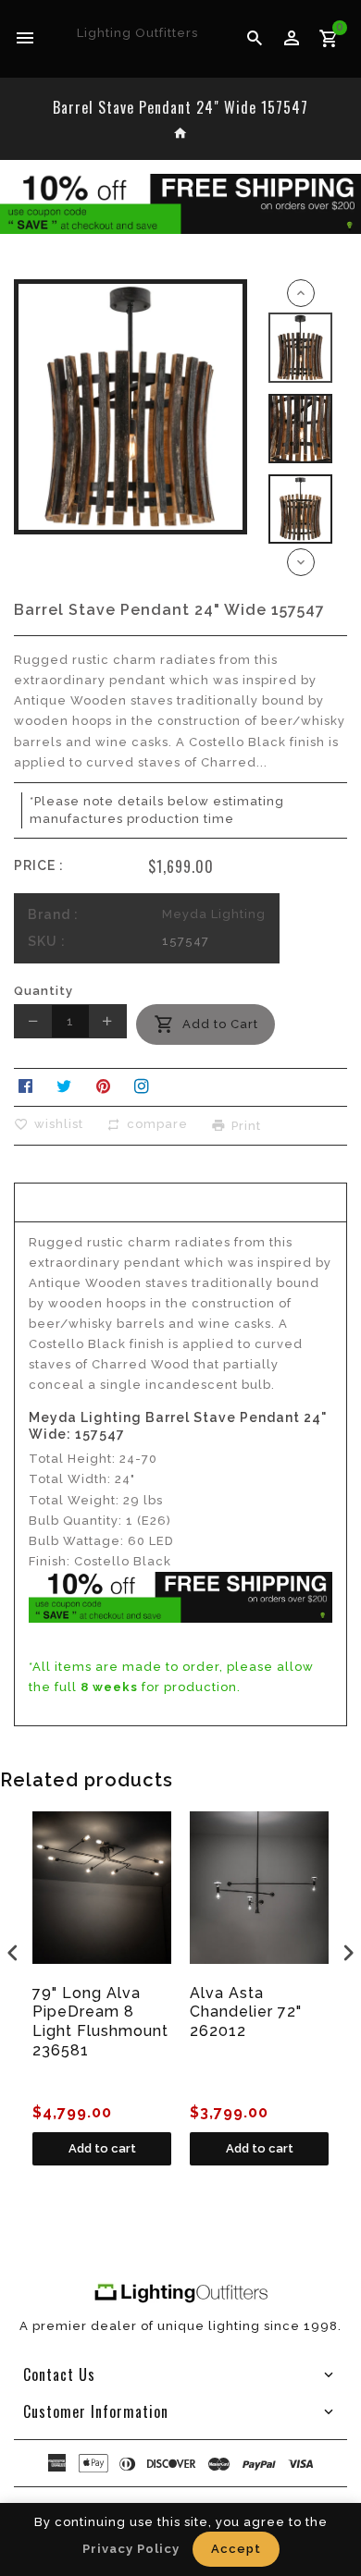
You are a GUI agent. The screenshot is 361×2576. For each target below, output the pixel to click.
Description (180, 1200)
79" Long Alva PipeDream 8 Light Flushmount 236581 (100, 2022)
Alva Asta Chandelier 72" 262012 (246, 2012)
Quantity (44, 991)
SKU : (47, 941)
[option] (300, 347)
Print (246, 1125)
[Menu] (25, 39)
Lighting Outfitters (137, 33)
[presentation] (13, 1952)
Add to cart (102, 2148)
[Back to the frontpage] (181, 135)
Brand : (53, 914)
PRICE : (39, 865)
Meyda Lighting (214, 914)
